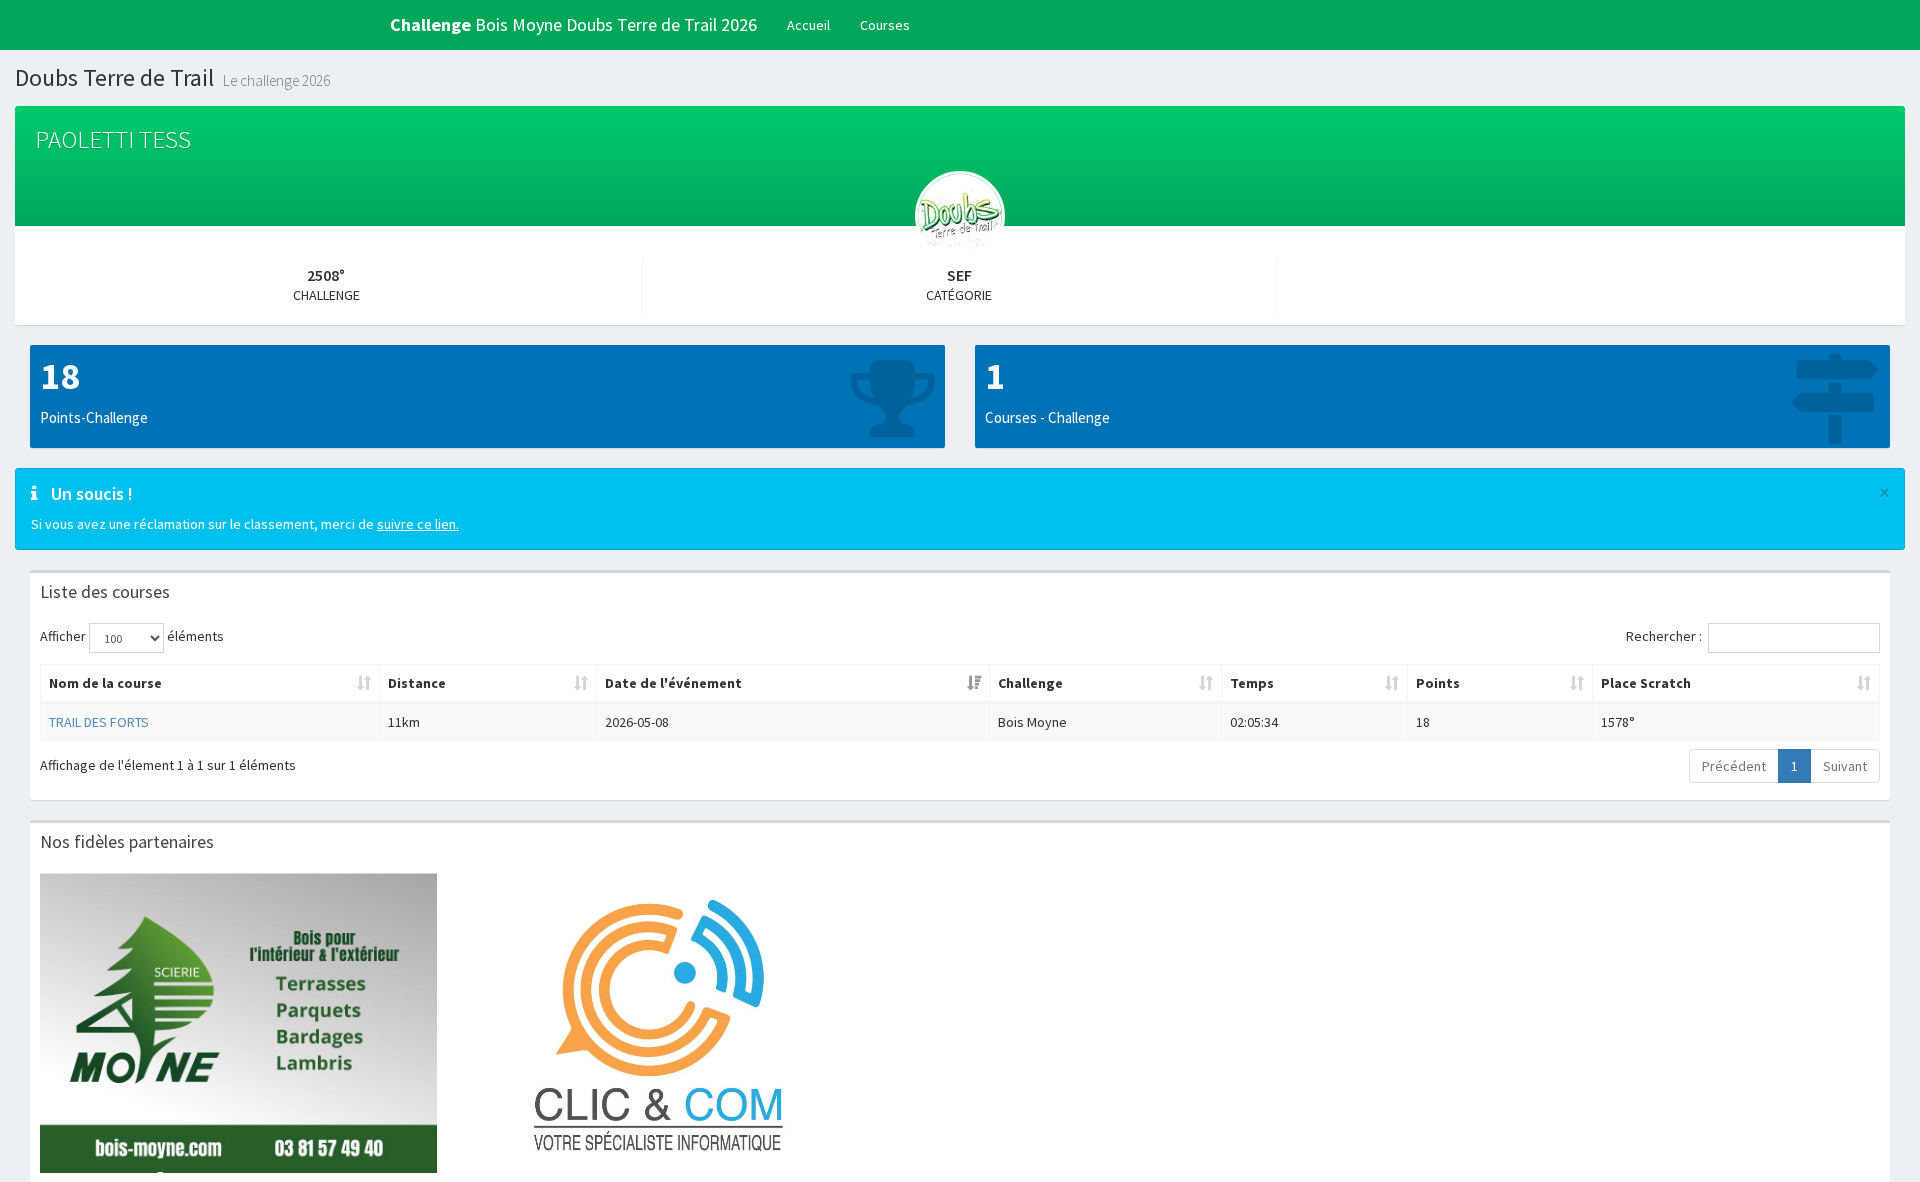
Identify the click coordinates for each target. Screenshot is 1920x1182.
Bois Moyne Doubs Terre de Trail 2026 (573, 24)
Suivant (1845, 766)
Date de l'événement (673, 683)
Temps (1252, 683)
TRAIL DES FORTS (99, 722)
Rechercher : (1664, 636)
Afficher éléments (132, 636)
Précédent (1734, 766)
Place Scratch (1646, 683)
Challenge (1030, 683)
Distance (417, 683)
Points (1438, 683)
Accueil (808, 25)
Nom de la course (105, 683)
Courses (885, 25)
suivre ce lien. (418, 524)
